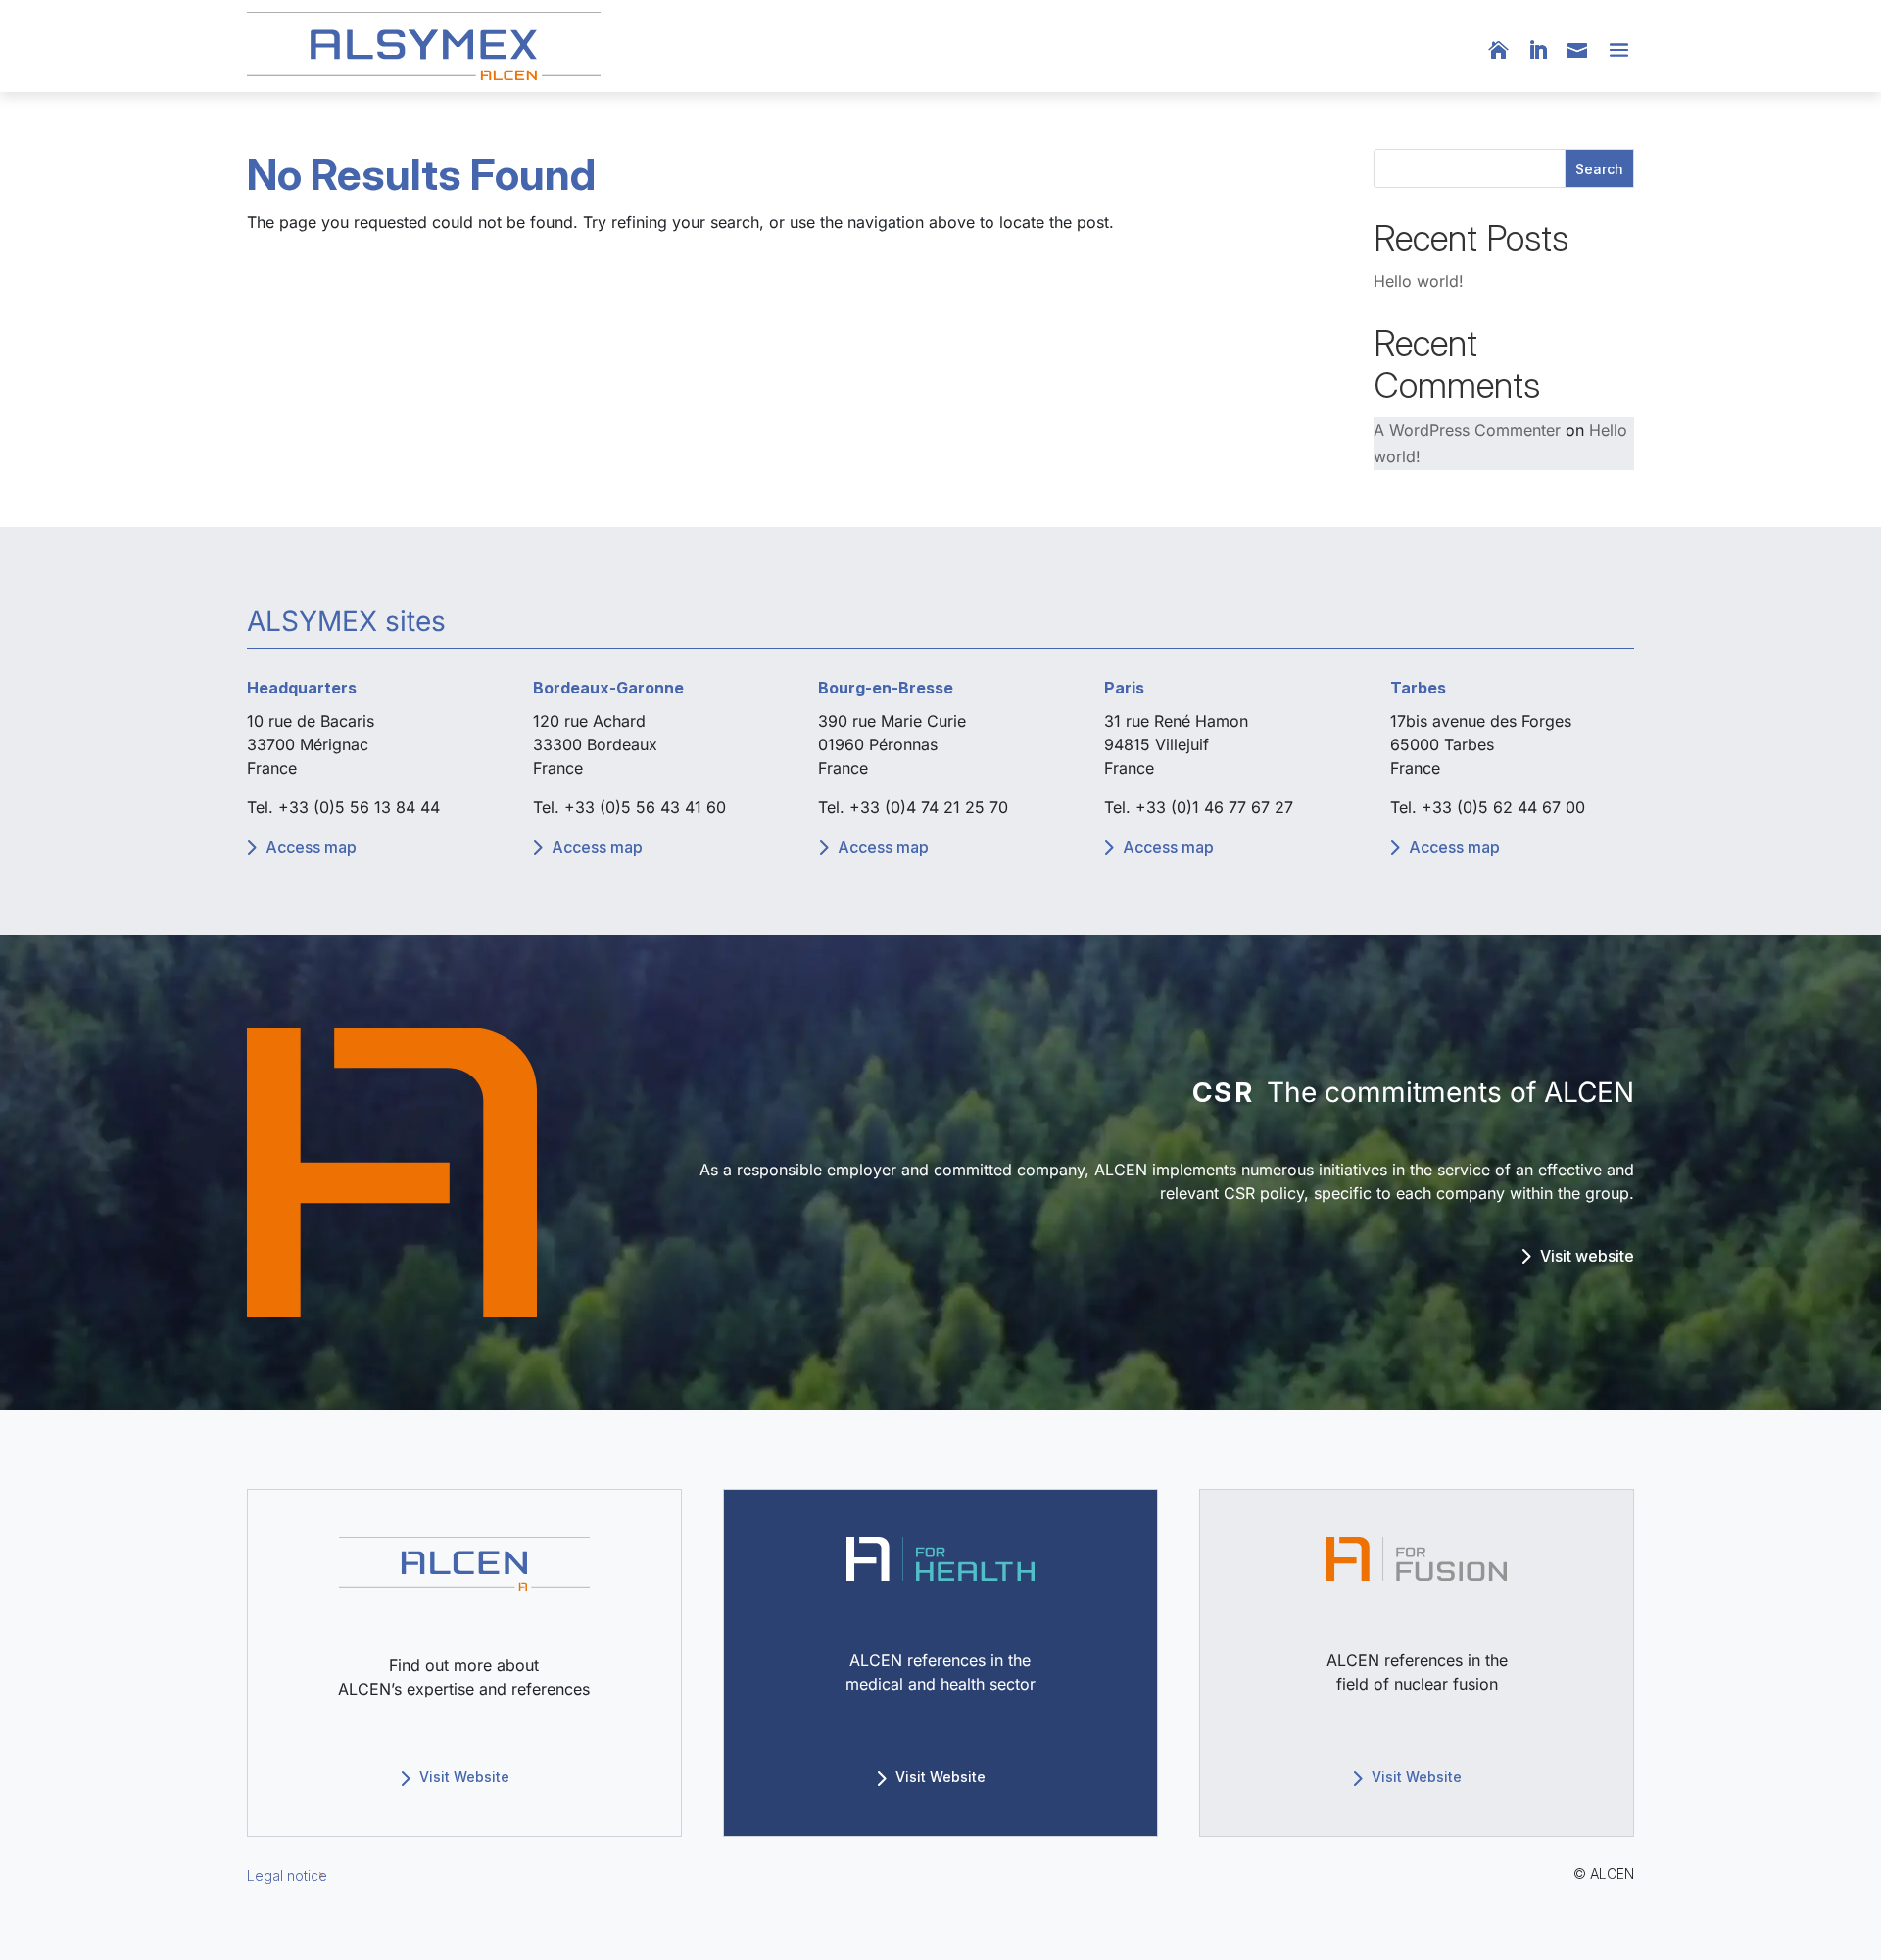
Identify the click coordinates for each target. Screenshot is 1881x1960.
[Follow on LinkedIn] (1548, 50)
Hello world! (1419, 281)
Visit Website (464, 1776)
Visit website (1587, 1256)
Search (1599, 169)
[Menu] (1616, 51)
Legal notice (287, 1875)
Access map (311, 847)
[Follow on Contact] (1583, 50)
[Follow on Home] (1509, 50)
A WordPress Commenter (1467, 430)
